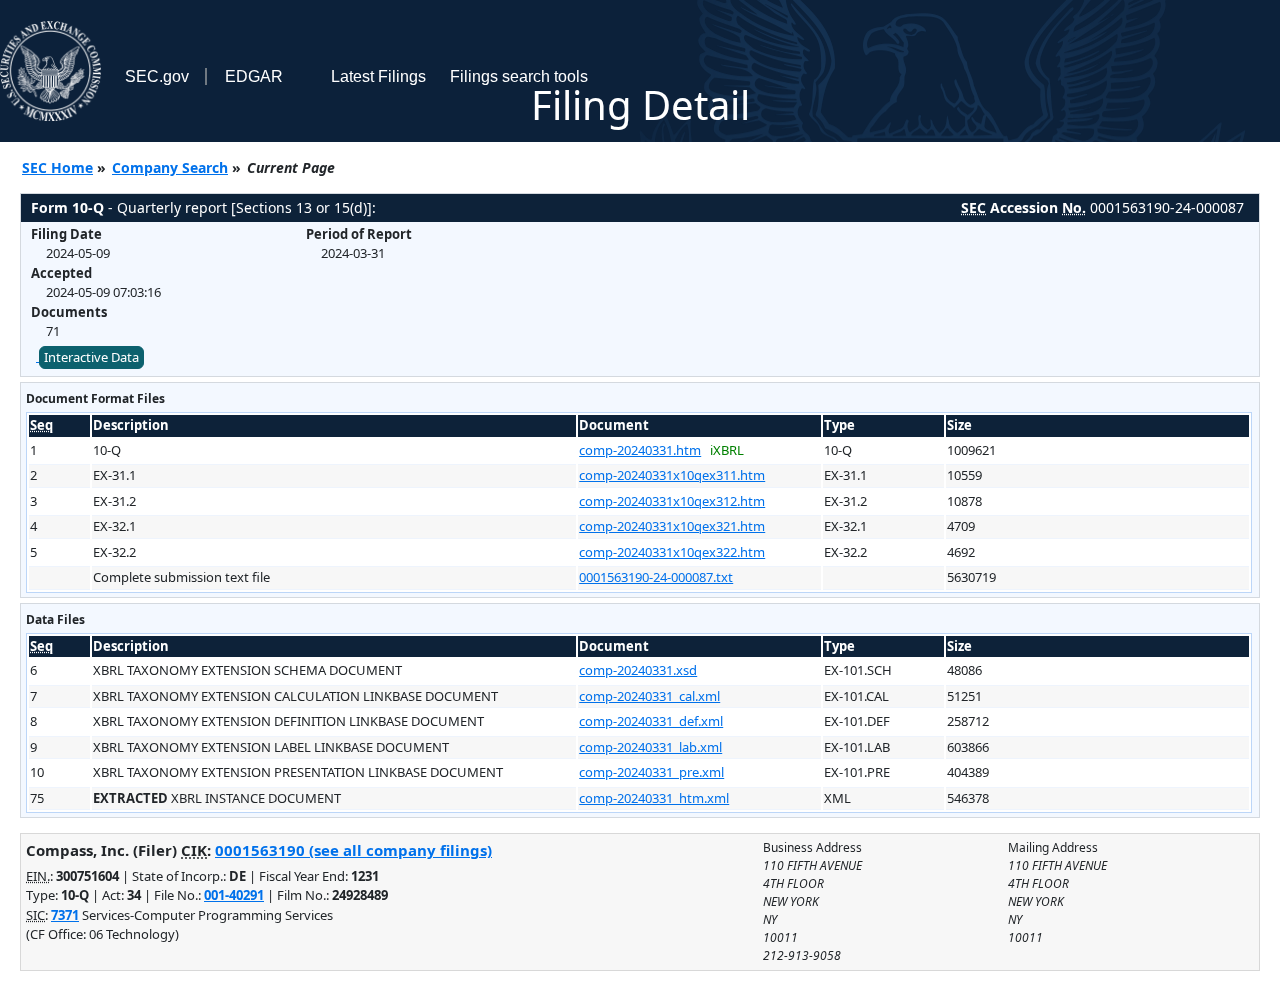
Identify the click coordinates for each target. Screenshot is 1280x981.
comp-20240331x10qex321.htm (672, 526)
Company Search (170, 167)
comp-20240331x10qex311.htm (672, 475)
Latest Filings (378, 76)
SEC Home (57, 167)
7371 (65, 915)
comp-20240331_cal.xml (649, 696)
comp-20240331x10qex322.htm (672, 552)
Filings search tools (519, 76)
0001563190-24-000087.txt (656, 577)
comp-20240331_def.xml (651, 721)
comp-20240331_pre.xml (651, 772)
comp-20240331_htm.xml (654, 798)
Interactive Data (91, 357)
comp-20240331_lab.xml (650, 747)
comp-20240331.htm (640, 450)
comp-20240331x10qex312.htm (672, 501)
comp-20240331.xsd (638, 670)
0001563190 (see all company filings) (353, 850)
